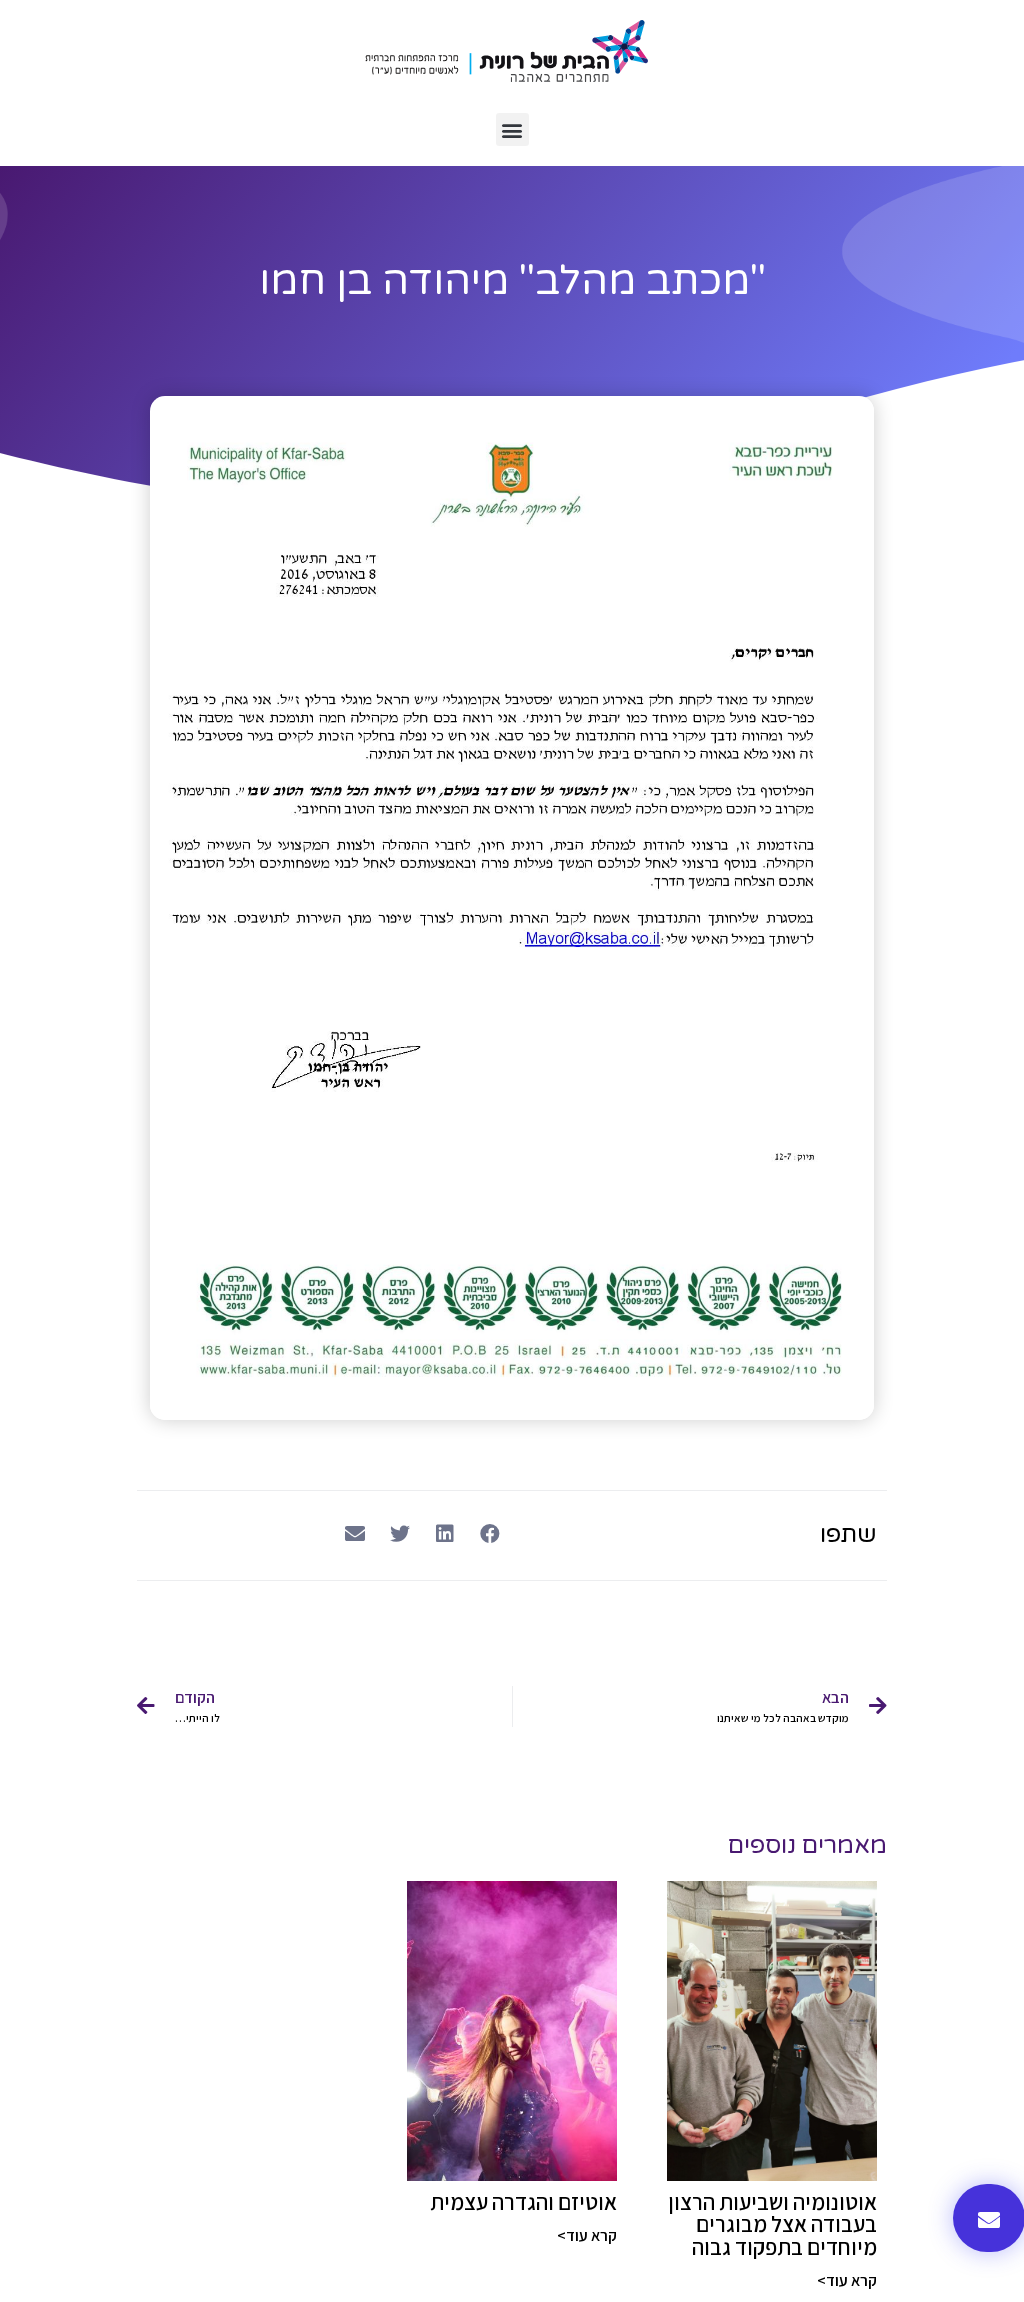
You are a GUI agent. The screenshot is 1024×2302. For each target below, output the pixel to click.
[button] (512, 129)
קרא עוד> (847, 2280)
